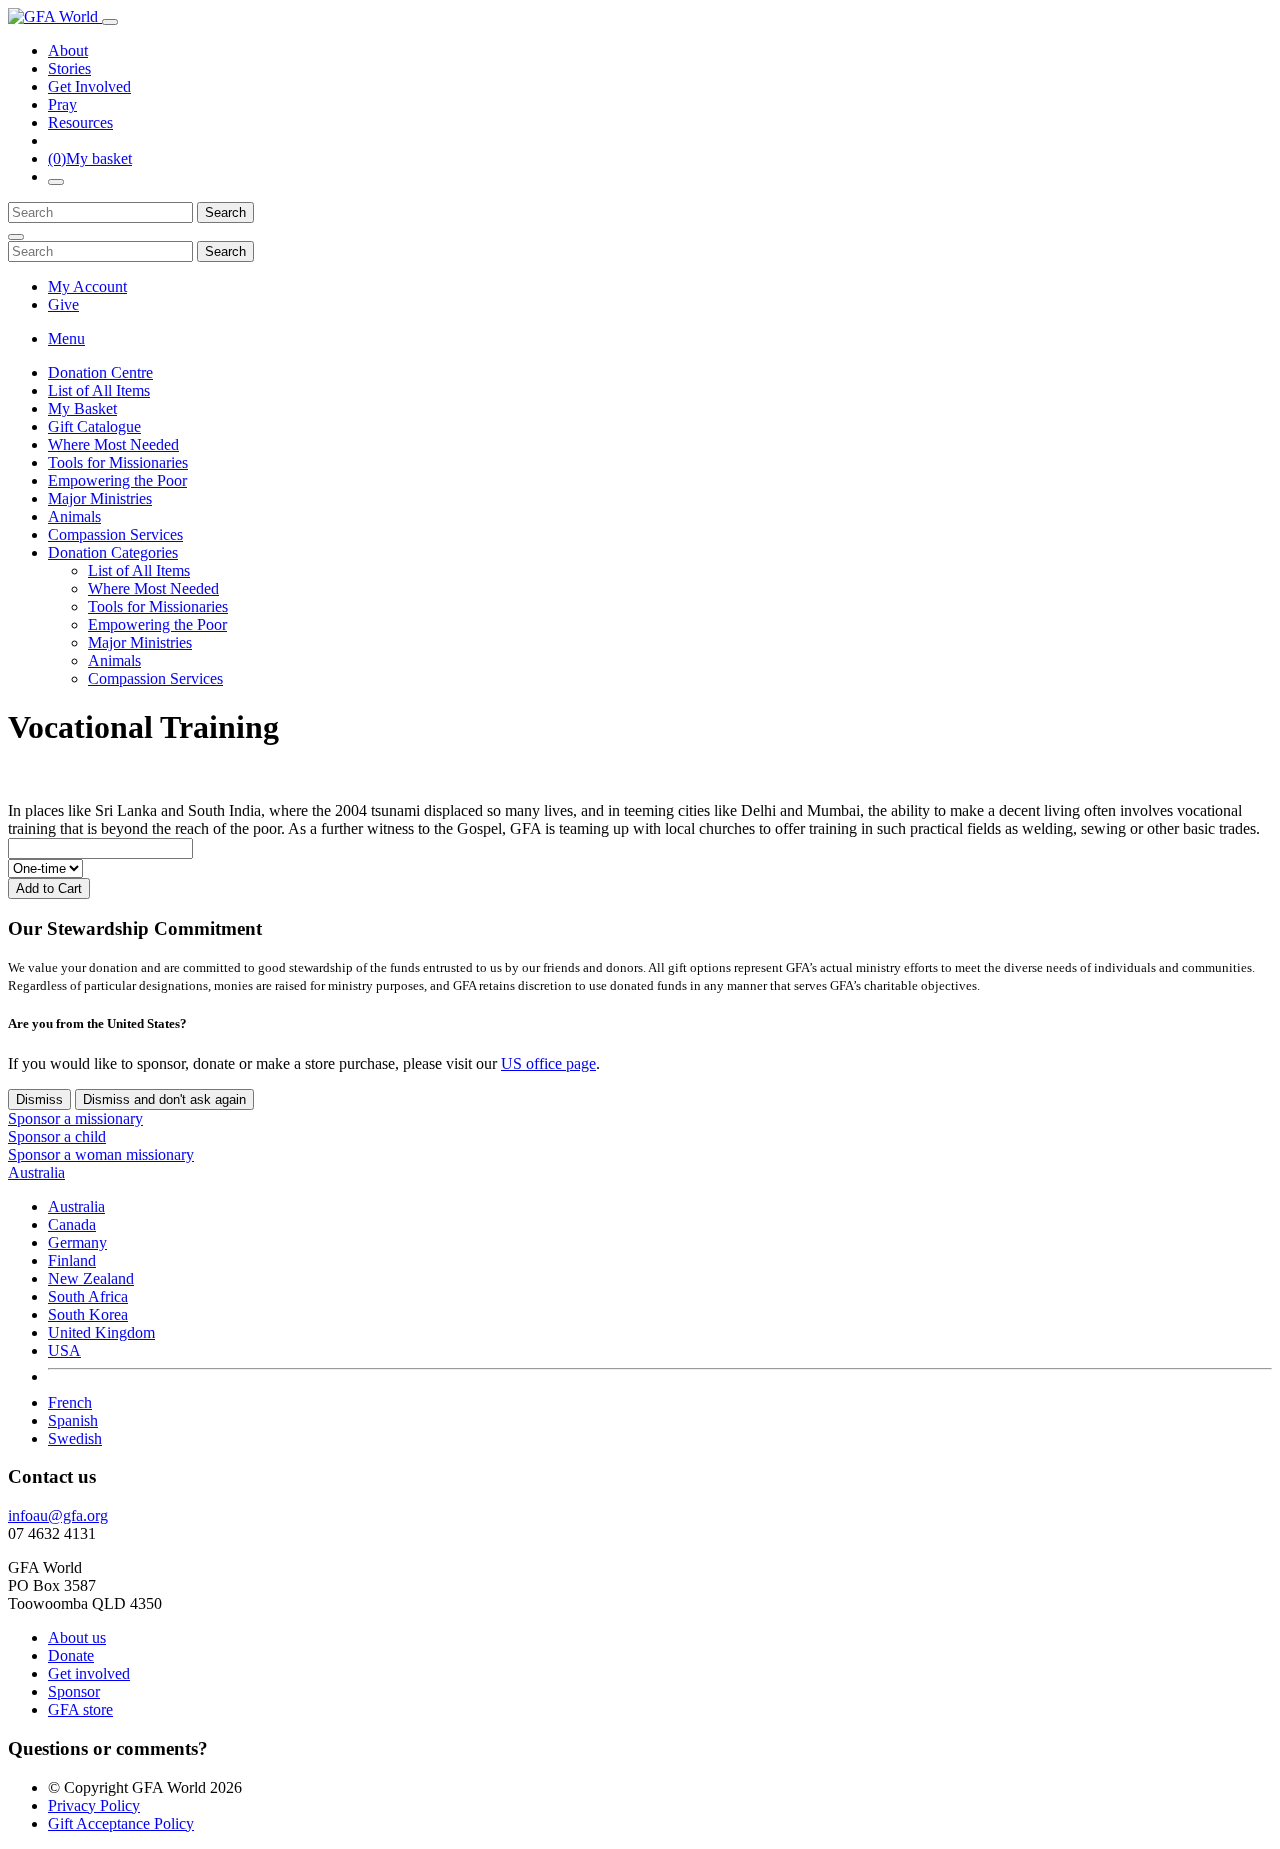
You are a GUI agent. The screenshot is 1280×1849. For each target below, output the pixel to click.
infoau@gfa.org (58, 1515)
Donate (71, 1655)
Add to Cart (49, 888)
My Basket (82, 408)
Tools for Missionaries (118, 462)
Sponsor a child (57, 1136)
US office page (548, 1063)
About (68, 50)
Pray (62, 104)
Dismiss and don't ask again (164, 1099)
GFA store (80, 1709)
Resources (80, 122)
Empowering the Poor (117, 480)
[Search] (56, 182)
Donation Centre (100, 372)
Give (63, 304)
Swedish (75, 1438)
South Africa (88, 1296)
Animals (74, 516)
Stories (69, 68)
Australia (76, 1206)
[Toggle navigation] (110, 22)
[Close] (16, 237)
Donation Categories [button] (113, 552)
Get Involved (89, 86)
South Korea (88, 1314)
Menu (66, 338)
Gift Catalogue (94, 426)
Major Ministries (100, 498)
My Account (87, 286)
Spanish (73, 1420)
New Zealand (91, 1278)
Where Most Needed (113, 444)
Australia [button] (36, 1172)
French (70, 1402)
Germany (77, 1242)
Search (225, 212)
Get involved (89, 1673)
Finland (72, 1260)
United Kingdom (101, 1332)
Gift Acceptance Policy (121, 1823)
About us (77, 1637)
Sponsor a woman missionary (101, 1154)
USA (64, 1350)
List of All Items (99, 390)
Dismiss (39, 1099)
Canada (72, 1224)
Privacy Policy (94, 1805)
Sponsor (74, 1691)
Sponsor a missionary (75, 1118)
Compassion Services (115, 534)
